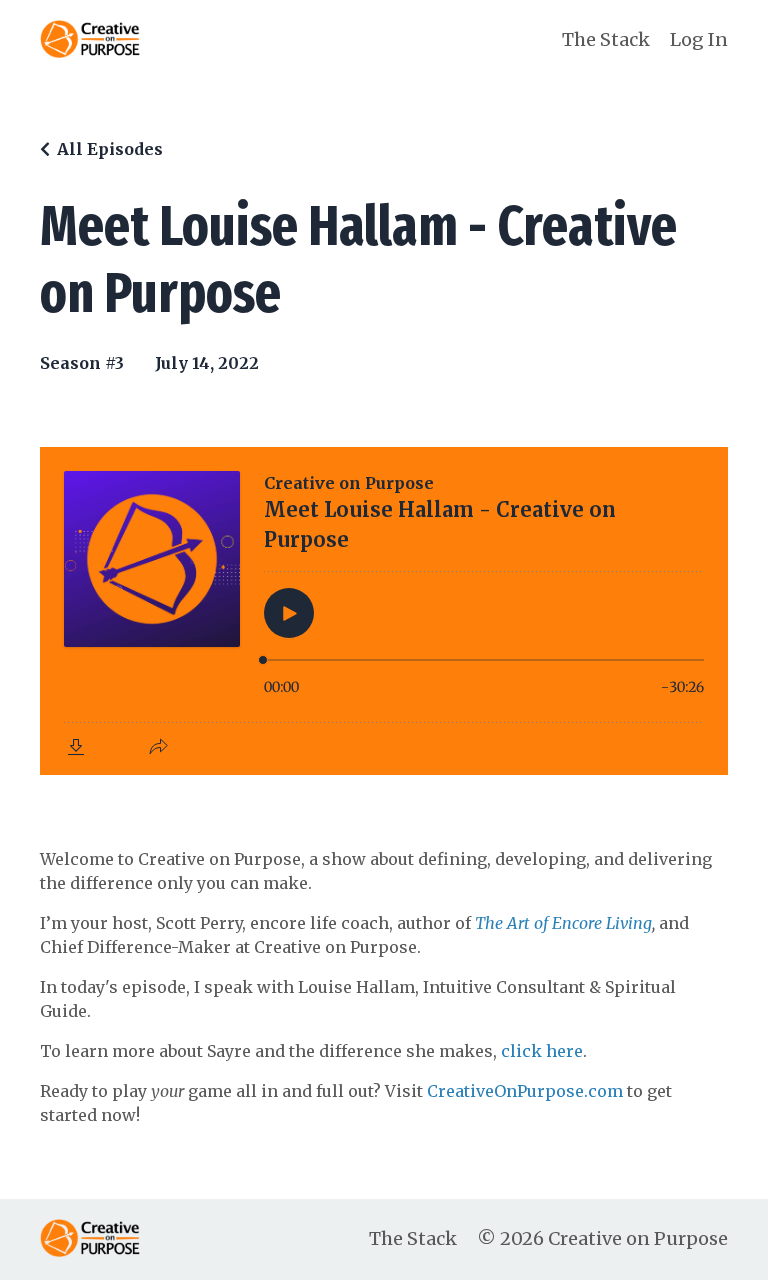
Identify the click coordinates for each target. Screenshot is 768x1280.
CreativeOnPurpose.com (525, 1091)
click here (542, 1051)
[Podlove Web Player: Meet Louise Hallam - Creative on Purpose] (384, 611)
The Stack (606, 39)
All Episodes (110, 149)
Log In (699, 39)
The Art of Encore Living (563, 923)
